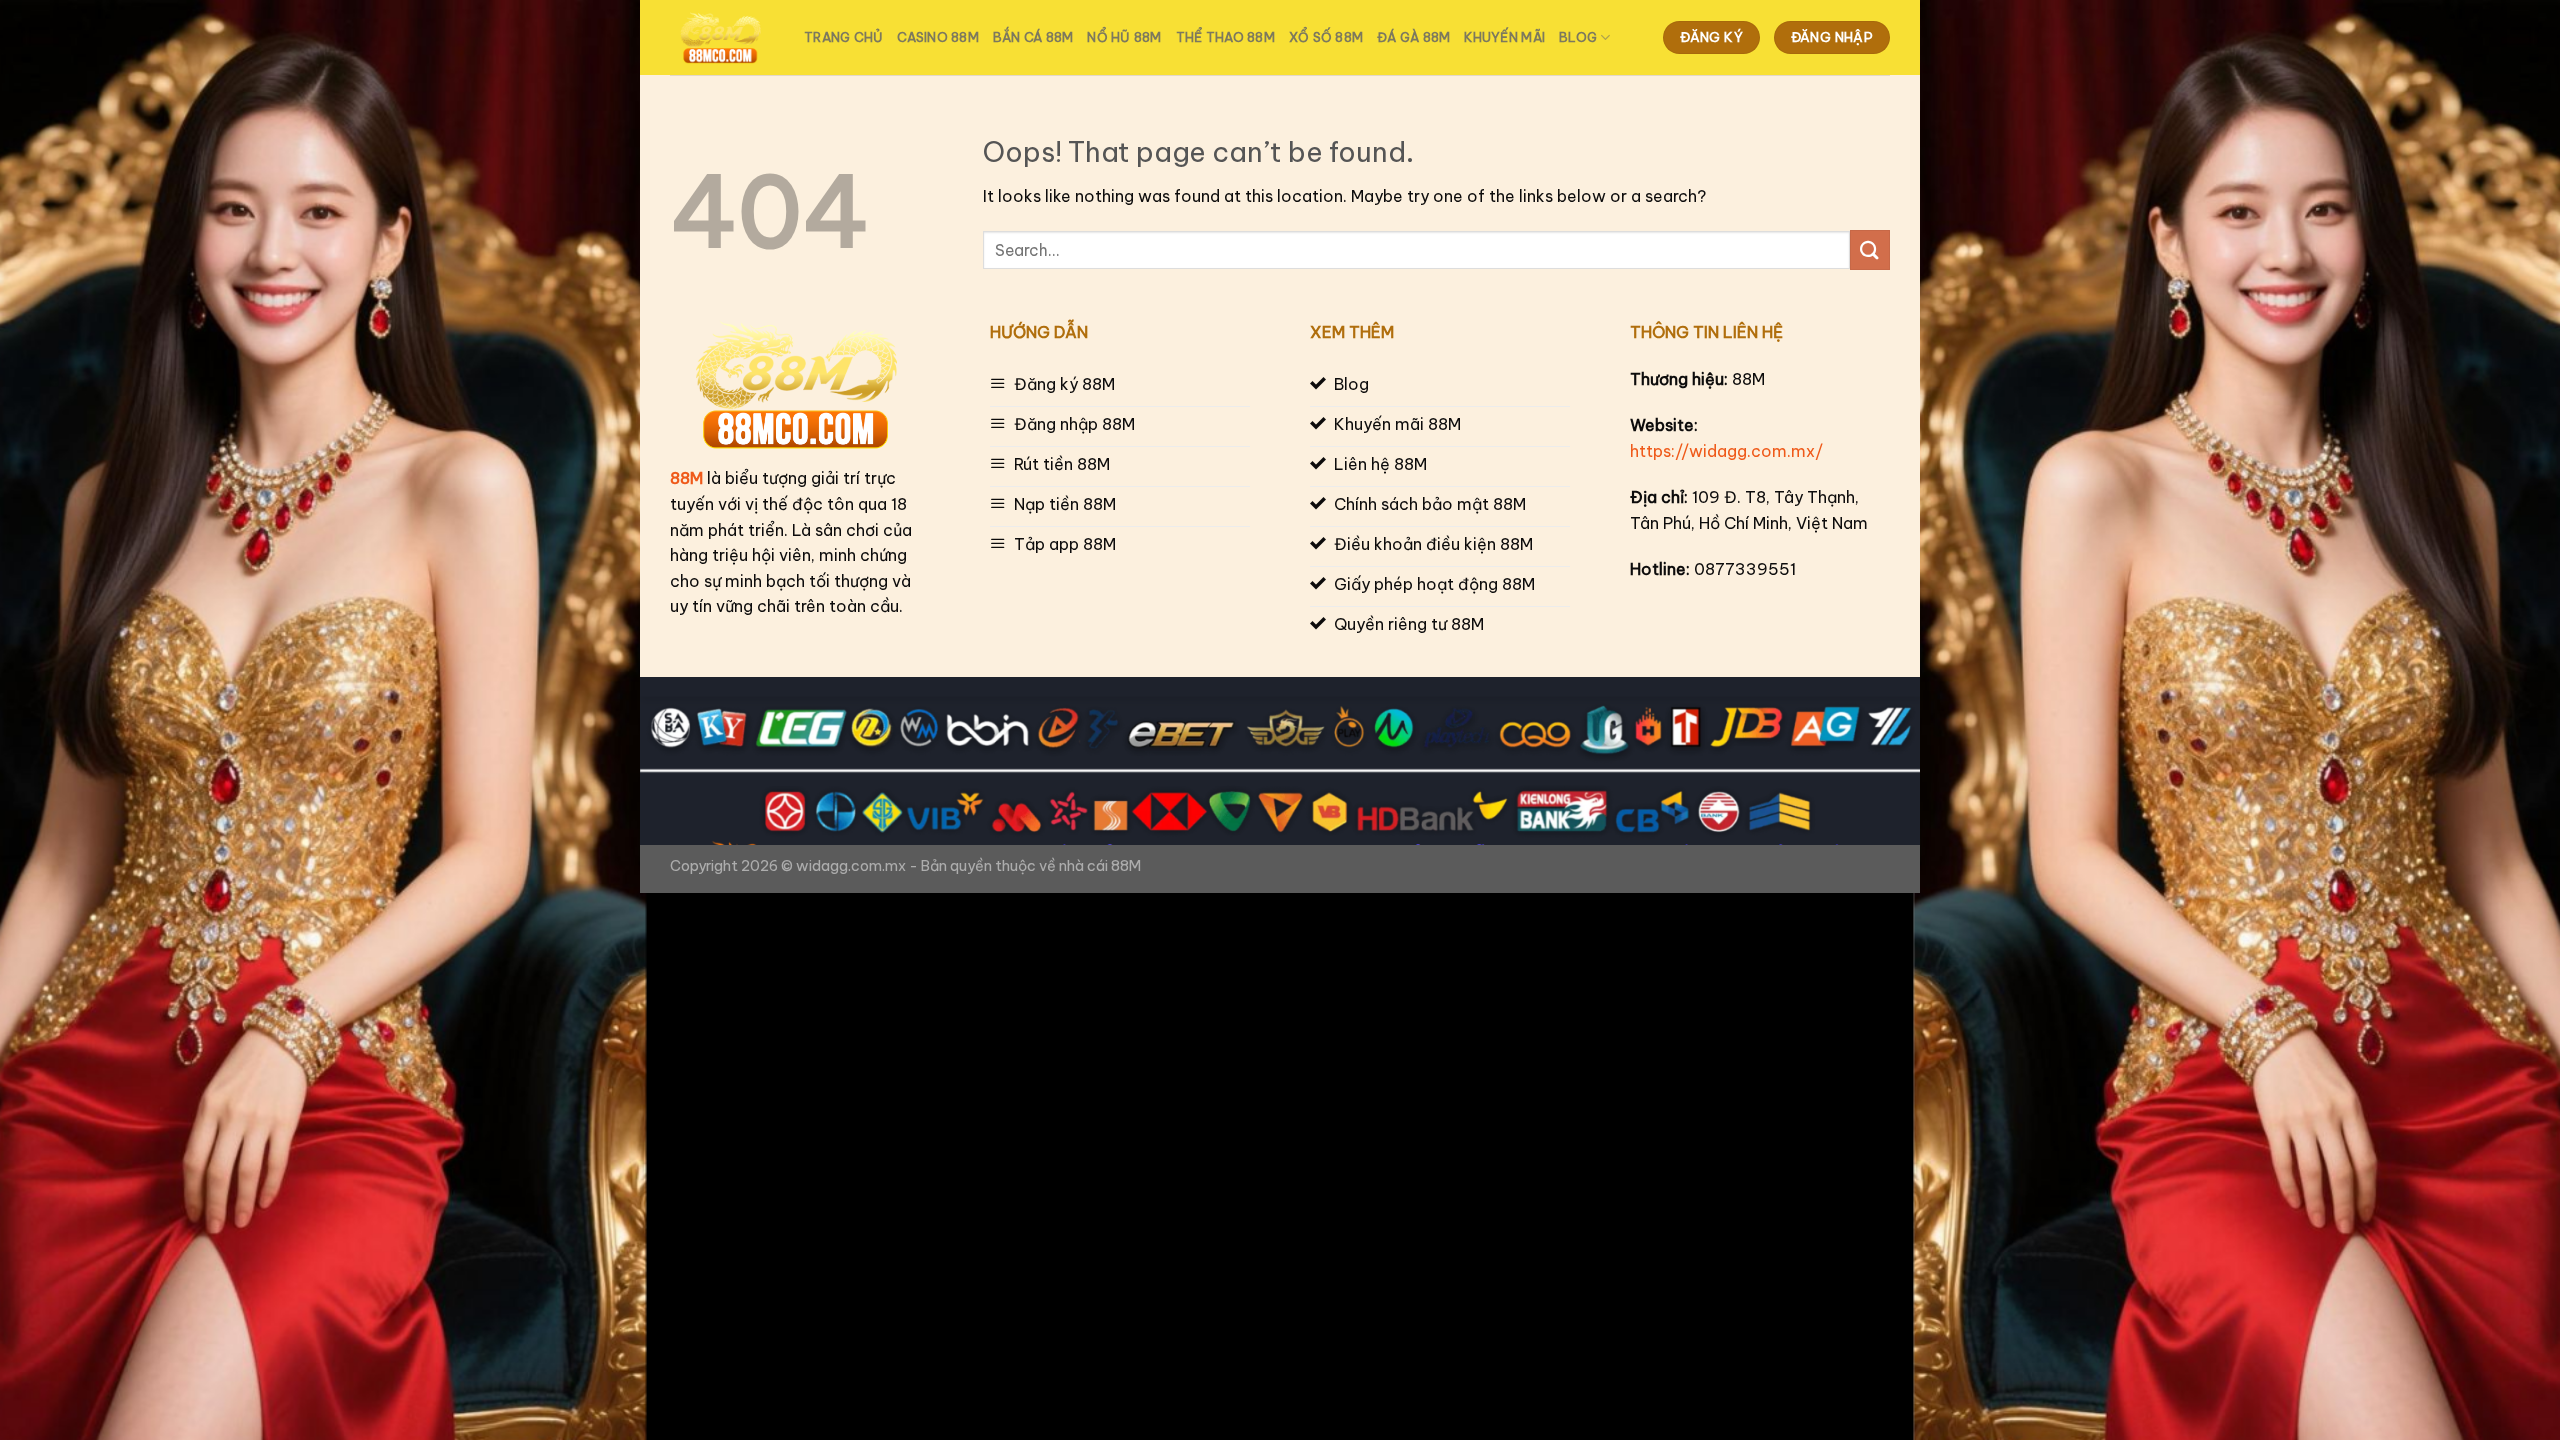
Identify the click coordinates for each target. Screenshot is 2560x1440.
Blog (1578, 37)
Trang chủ (843, 37)
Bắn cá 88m (1033, 37)
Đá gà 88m (1413, 37)
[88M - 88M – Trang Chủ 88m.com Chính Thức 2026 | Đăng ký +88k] (722, 38)
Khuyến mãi (1504, 37)
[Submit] (1870, 249)
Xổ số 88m (1326, 37)
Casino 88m (938, 37)
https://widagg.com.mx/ (1726, 451)
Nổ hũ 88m (1124, 37)
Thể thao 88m (1225, 37)
